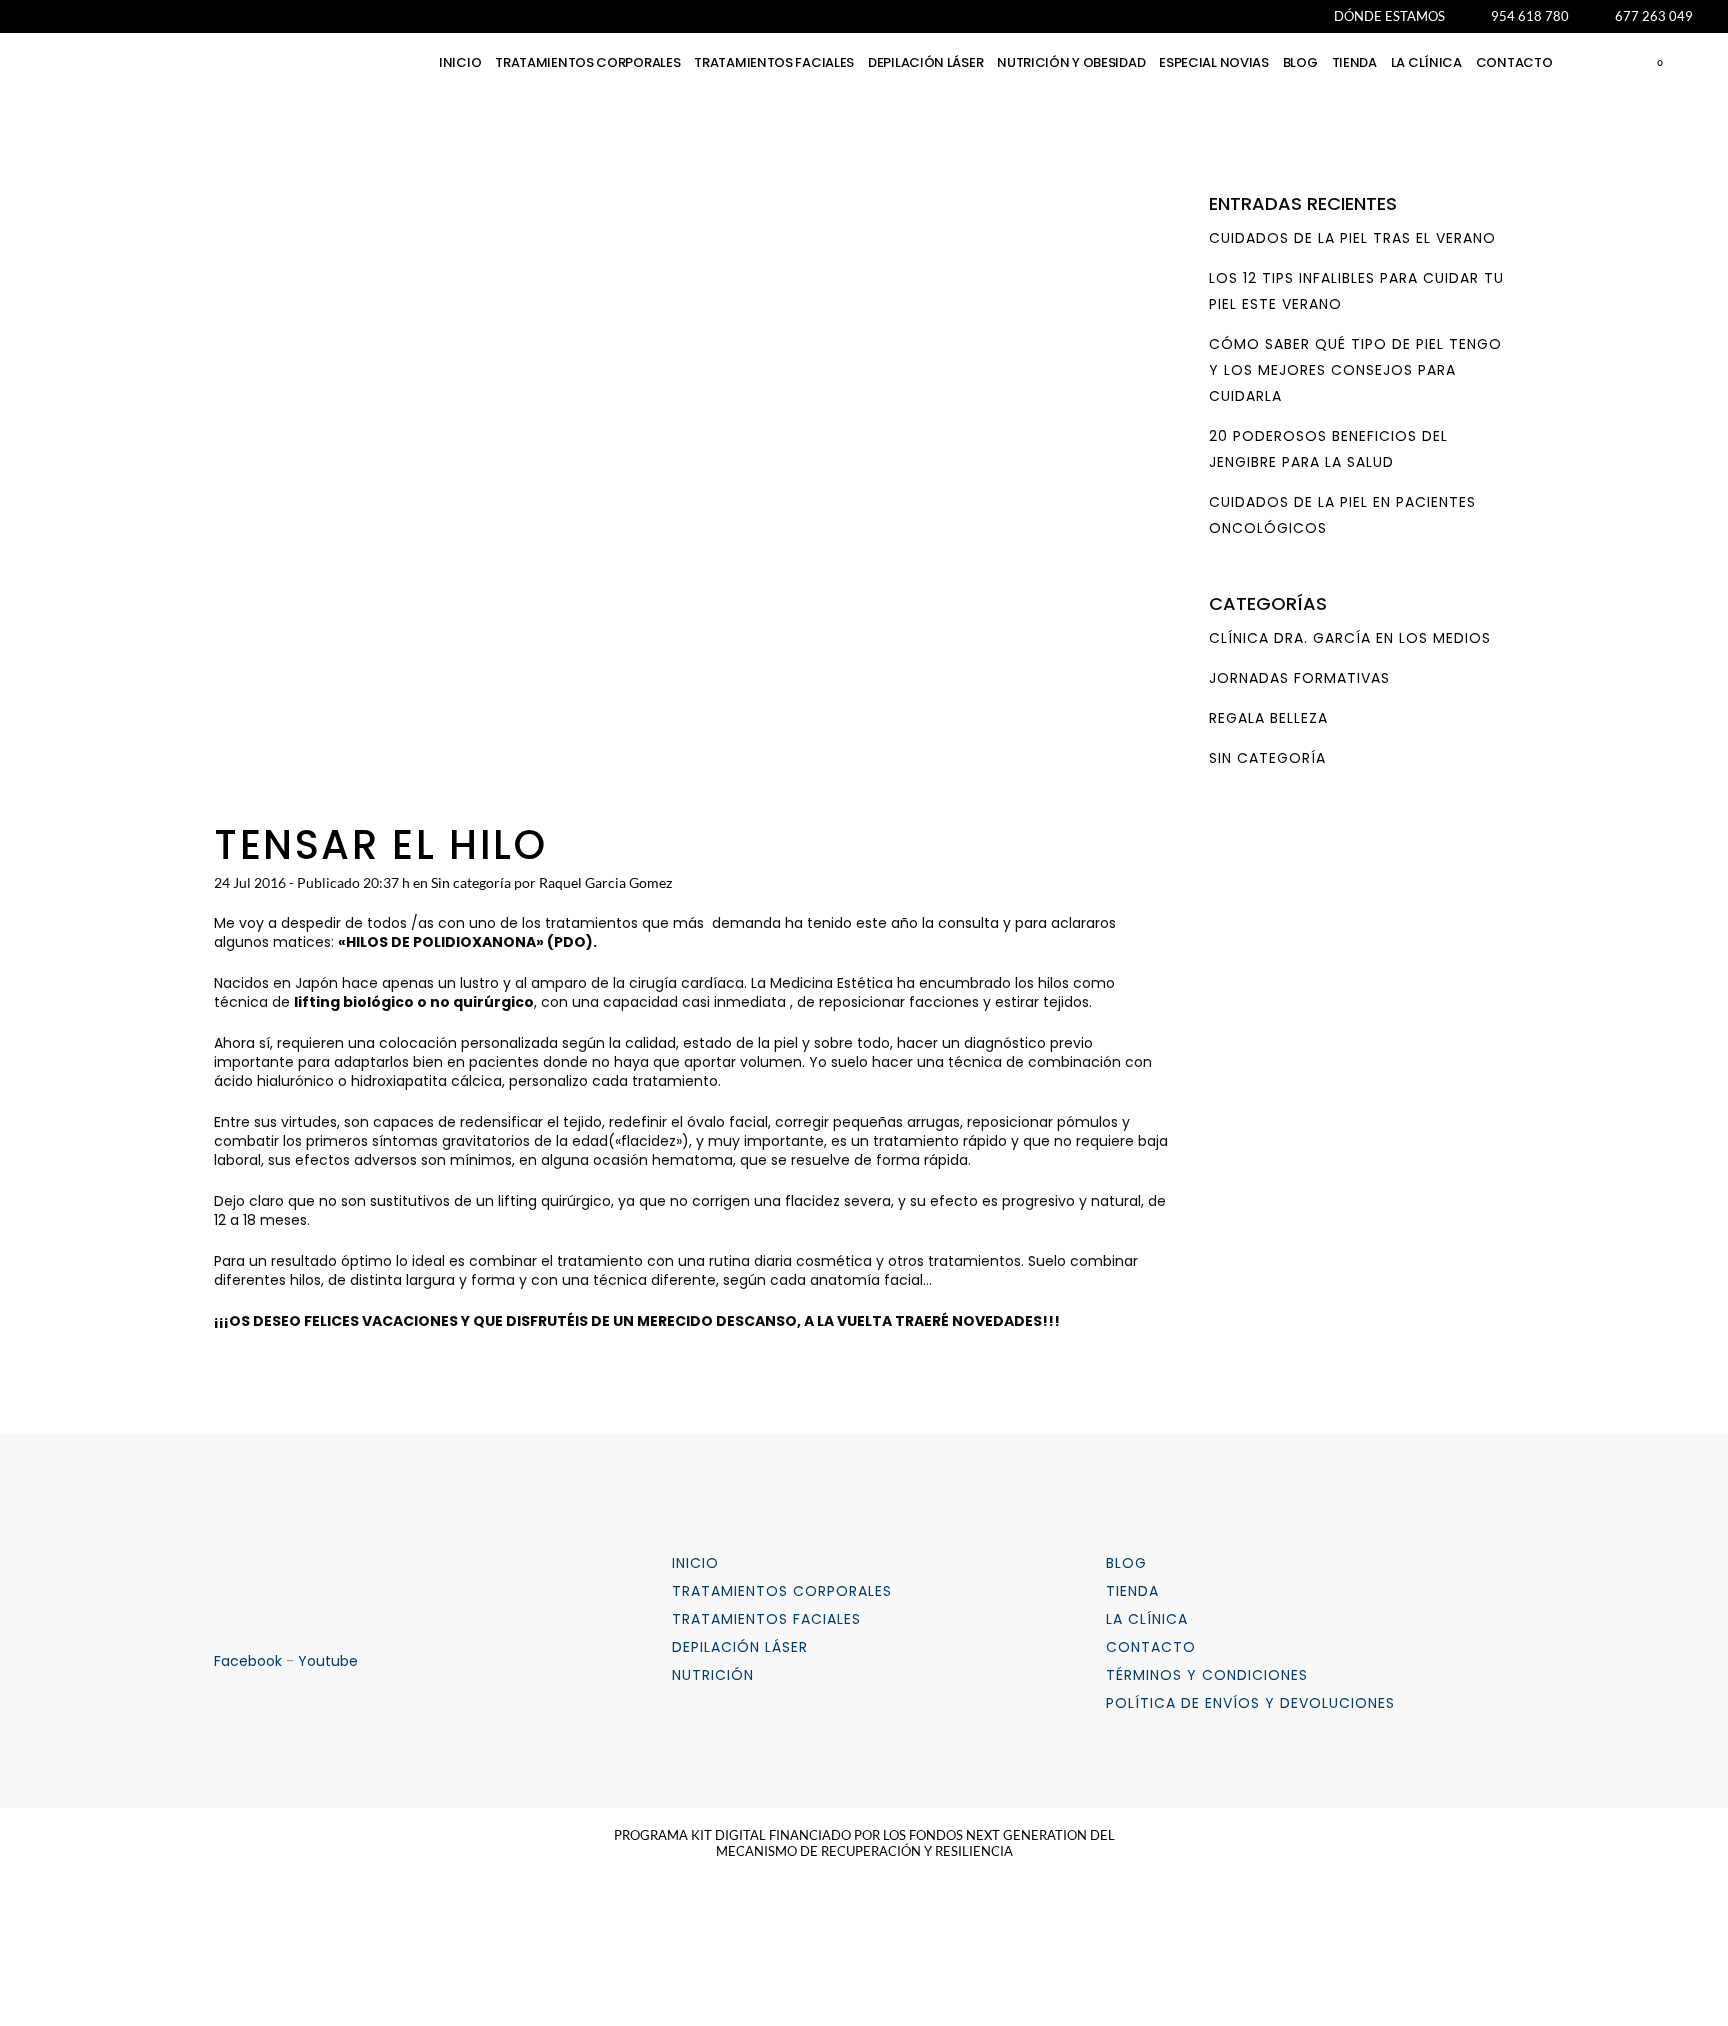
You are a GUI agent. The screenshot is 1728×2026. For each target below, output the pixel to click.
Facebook (248, 1661)
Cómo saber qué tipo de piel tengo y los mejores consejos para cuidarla (1355, 370)
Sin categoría (471, 882)
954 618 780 (1530, 16)
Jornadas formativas (1299, 678)
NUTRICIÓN (713, 1675)
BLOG (1126, 1563)
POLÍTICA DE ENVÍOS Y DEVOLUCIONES (1250, 1703)
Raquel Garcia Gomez (605, 882)
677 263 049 (1654, 16)
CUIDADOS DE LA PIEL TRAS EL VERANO (1352, 238)
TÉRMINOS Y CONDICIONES (1207, 1675)
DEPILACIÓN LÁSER (740, 1647)
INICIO (695, 1563)
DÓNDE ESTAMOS (1389, 16)
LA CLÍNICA (1147, 1619)
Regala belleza (1268, 718)
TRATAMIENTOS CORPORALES (782, 1591)
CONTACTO (1151, 1647)
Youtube (328, 1661)
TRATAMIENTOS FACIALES (766, 1619)
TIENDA (1132, 1591)
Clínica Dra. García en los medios (1350, 638)
